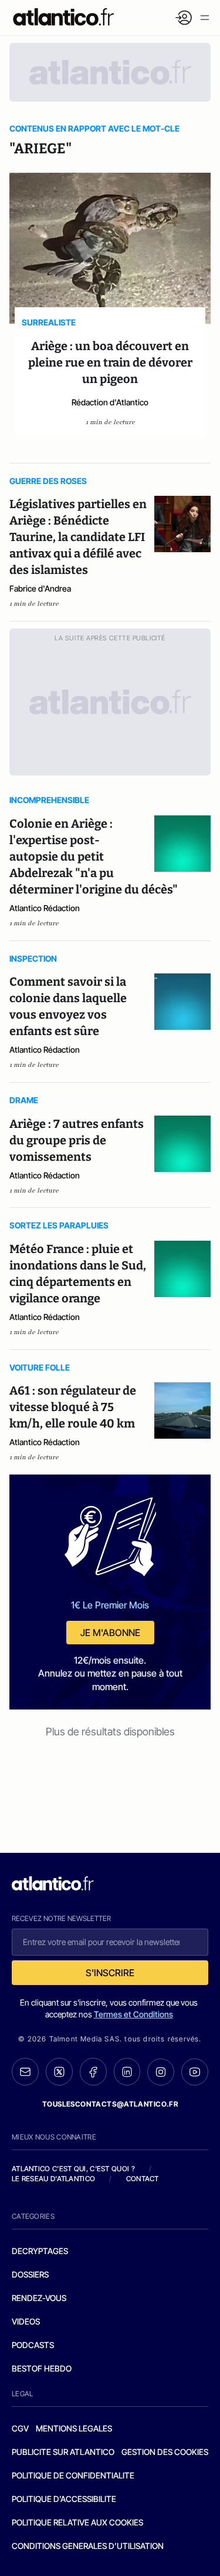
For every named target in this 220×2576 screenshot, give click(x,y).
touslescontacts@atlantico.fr (110, 2104)
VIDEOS (26, 2321)
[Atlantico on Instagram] (161, 2072)
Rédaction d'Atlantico (110, 402)
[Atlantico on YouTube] (195, 2072)
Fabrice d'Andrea (40, 588)
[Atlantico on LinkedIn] (127, 2072)
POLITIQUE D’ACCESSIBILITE (64, 2499)
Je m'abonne (110, 1633)
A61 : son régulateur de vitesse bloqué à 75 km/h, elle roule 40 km (73, 1407)
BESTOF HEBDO (42, 2368)
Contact (143, 2179)
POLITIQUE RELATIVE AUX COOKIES (77, 2522)
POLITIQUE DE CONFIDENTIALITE (73, 2475)
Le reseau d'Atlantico (53, 2179)
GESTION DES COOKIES (165, 2452)
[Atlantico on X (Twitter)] (59, 2072)
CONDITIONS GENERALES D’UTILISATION (88, 2546)
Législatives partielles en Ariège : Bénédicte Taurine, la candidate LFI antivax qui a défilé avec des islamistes (78, 537)
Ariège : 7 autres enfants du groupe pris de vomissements (77, 1140)
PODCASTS (33, 2345)
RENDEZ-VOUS (39, 2298)
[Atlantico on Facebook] (93, 2072)
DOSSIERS (30, 2274)
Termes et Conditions (133, 2014)
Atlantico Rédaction (45, 908)
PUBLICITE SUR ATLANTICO (63, 2452)
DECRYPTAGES (40, 2251)
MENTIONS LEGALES (74, 2428)
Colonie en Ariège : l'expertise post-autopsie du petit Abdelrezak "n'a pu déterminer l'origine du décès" (94, 857)
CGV (20, 2428)
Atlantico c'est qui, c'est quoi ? (73, 2169)
